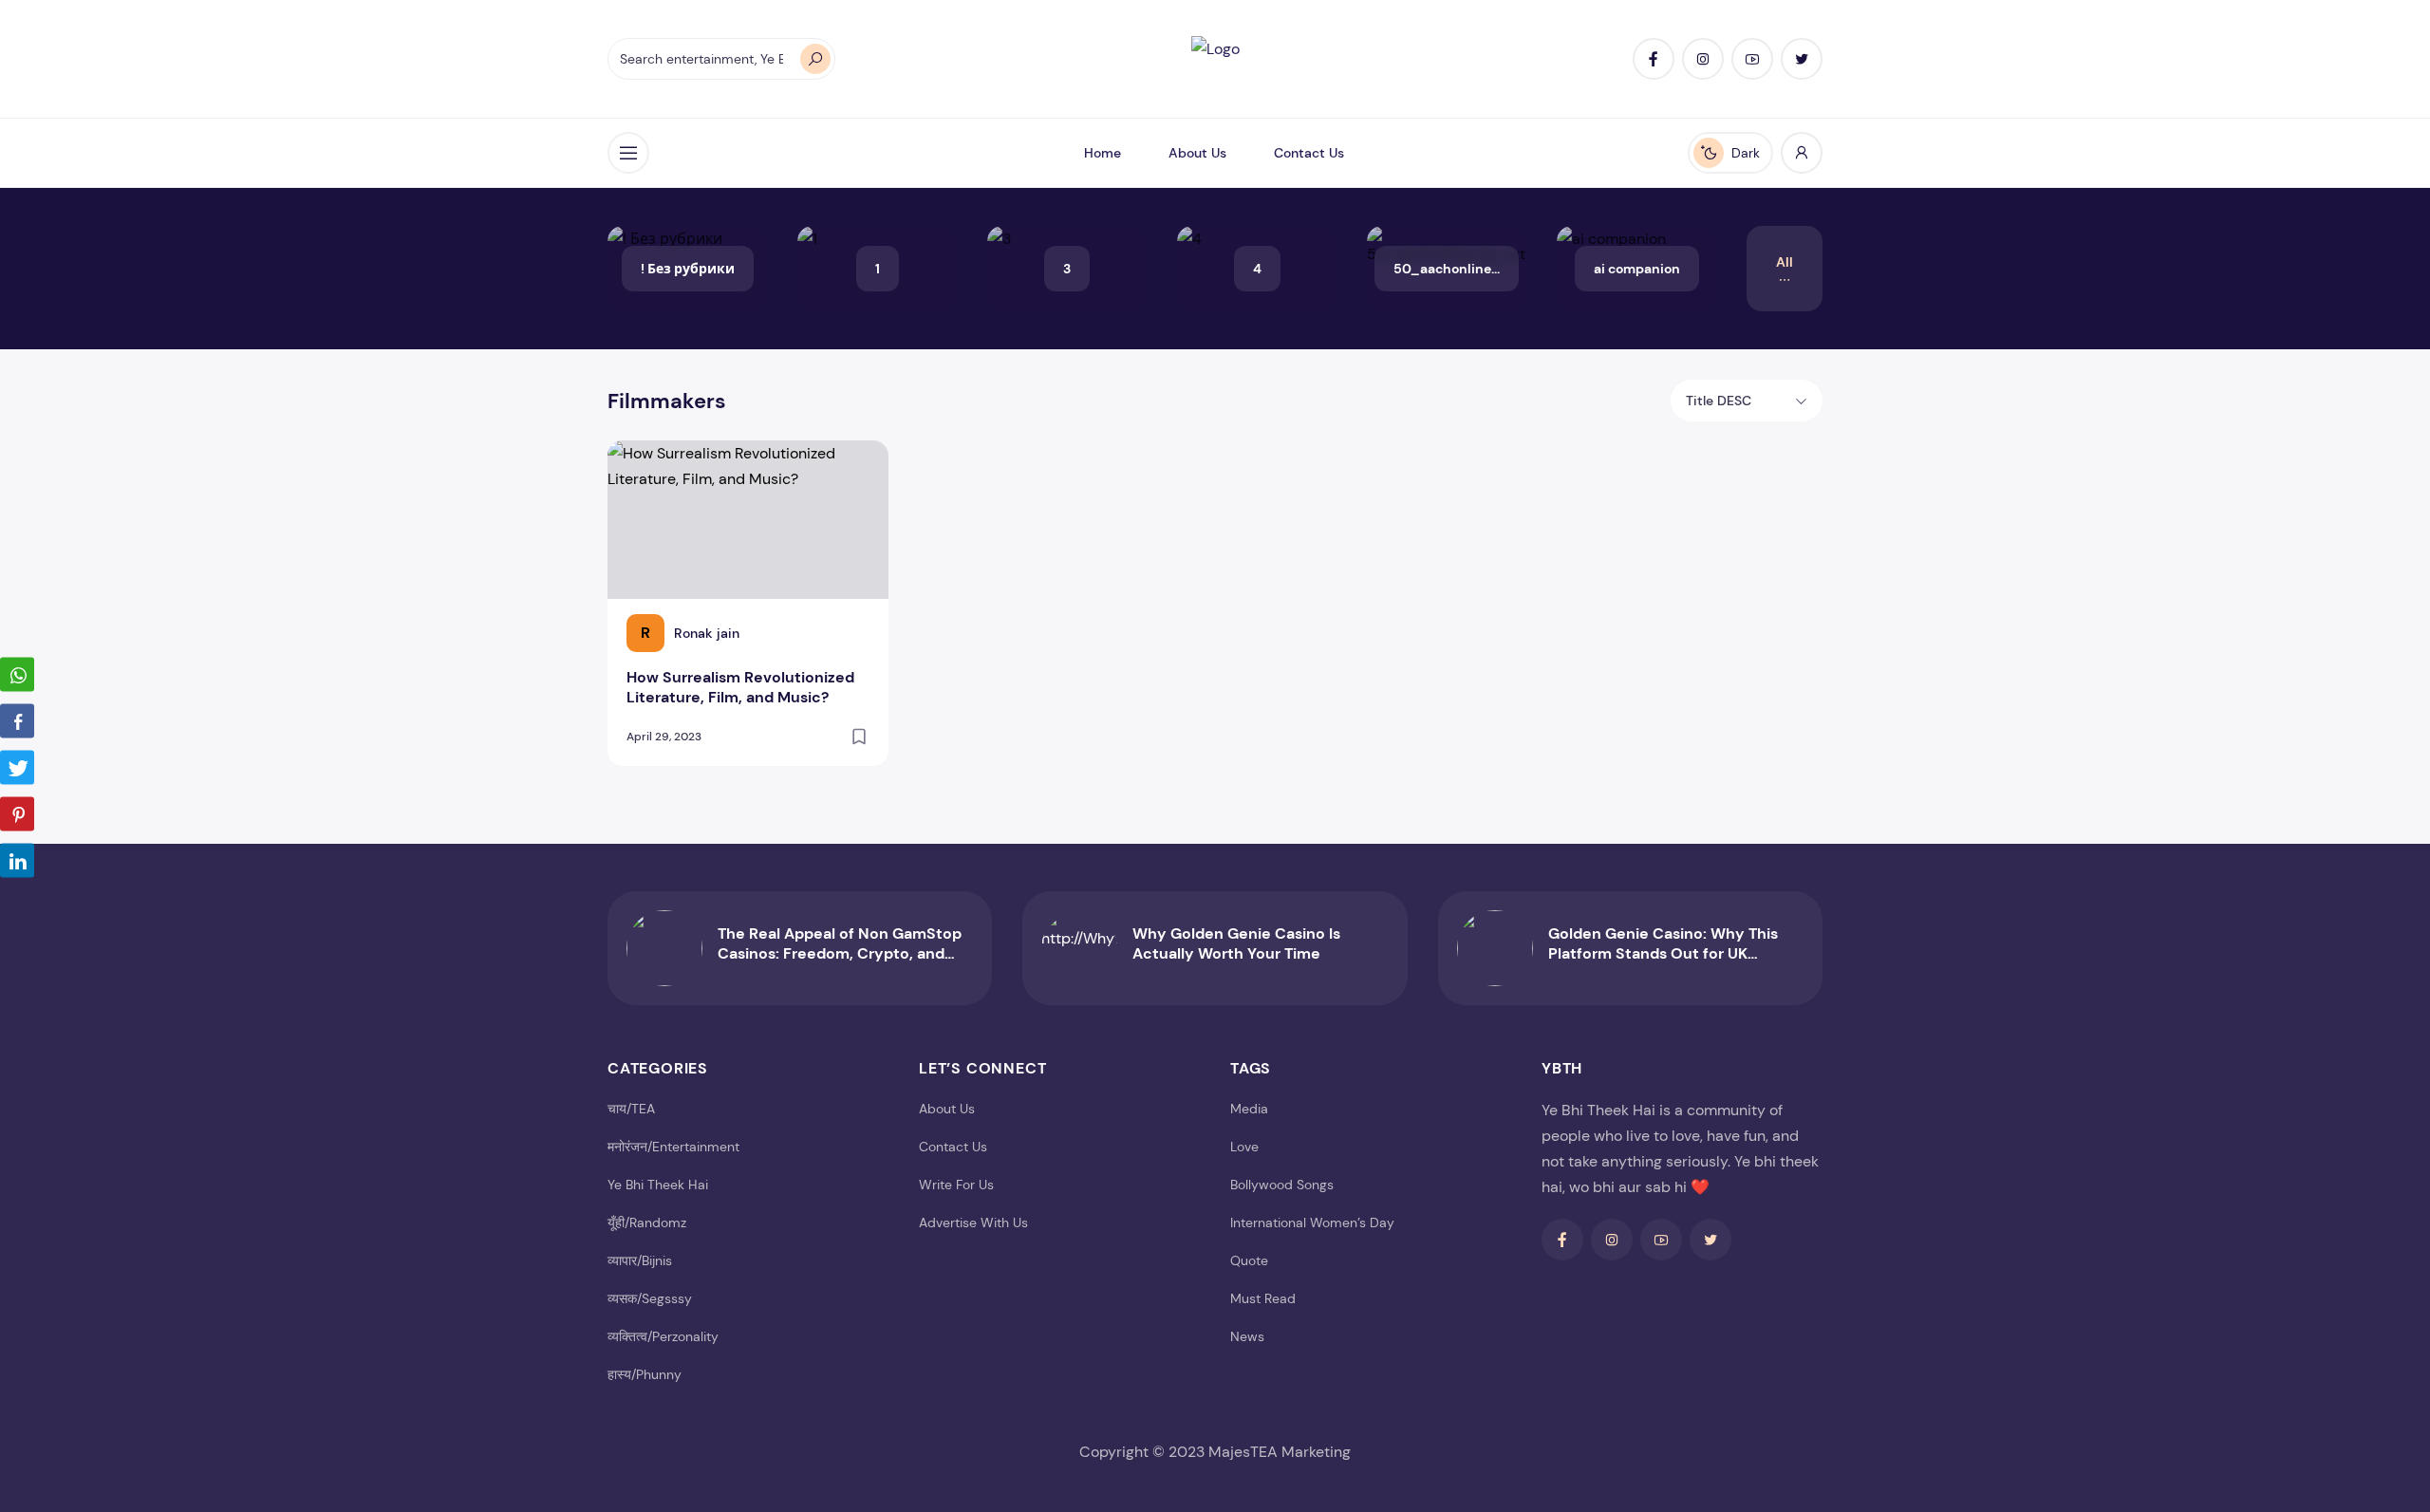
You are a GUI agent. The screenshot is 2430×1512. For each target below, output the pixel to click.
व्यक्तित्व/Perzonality (663, 1336)
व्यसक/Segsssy (650, 1298)
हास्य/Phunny (645, 1374)
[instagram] (1703, 59)
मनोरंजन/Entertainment (673, 1147)
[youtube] (1752, 59)
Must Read (1263, 1298)
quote (1249, 1260)
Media (1249, 1109)
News (1247, 1336)
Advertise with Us (973, 1223)
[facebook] (1654, 59)
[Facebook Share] (17, 720)
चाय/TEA (631, 1109)
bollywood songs (1282, 1185)
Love (1244, 1147)
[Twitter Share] (17, 767)
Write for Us (956, 1185)
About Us (1197, 153)
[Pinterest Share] (17, 813)
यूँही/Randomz (647, 1223)
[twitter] (1802, 59)
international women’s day (1312, 1223)
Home (1103, 153)
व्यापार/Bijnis (640, 1260)
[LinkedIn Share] (17, 860)
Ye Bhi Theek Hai (658, 1185)
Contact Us (1309, 153)
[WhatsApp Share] (17, 674)
